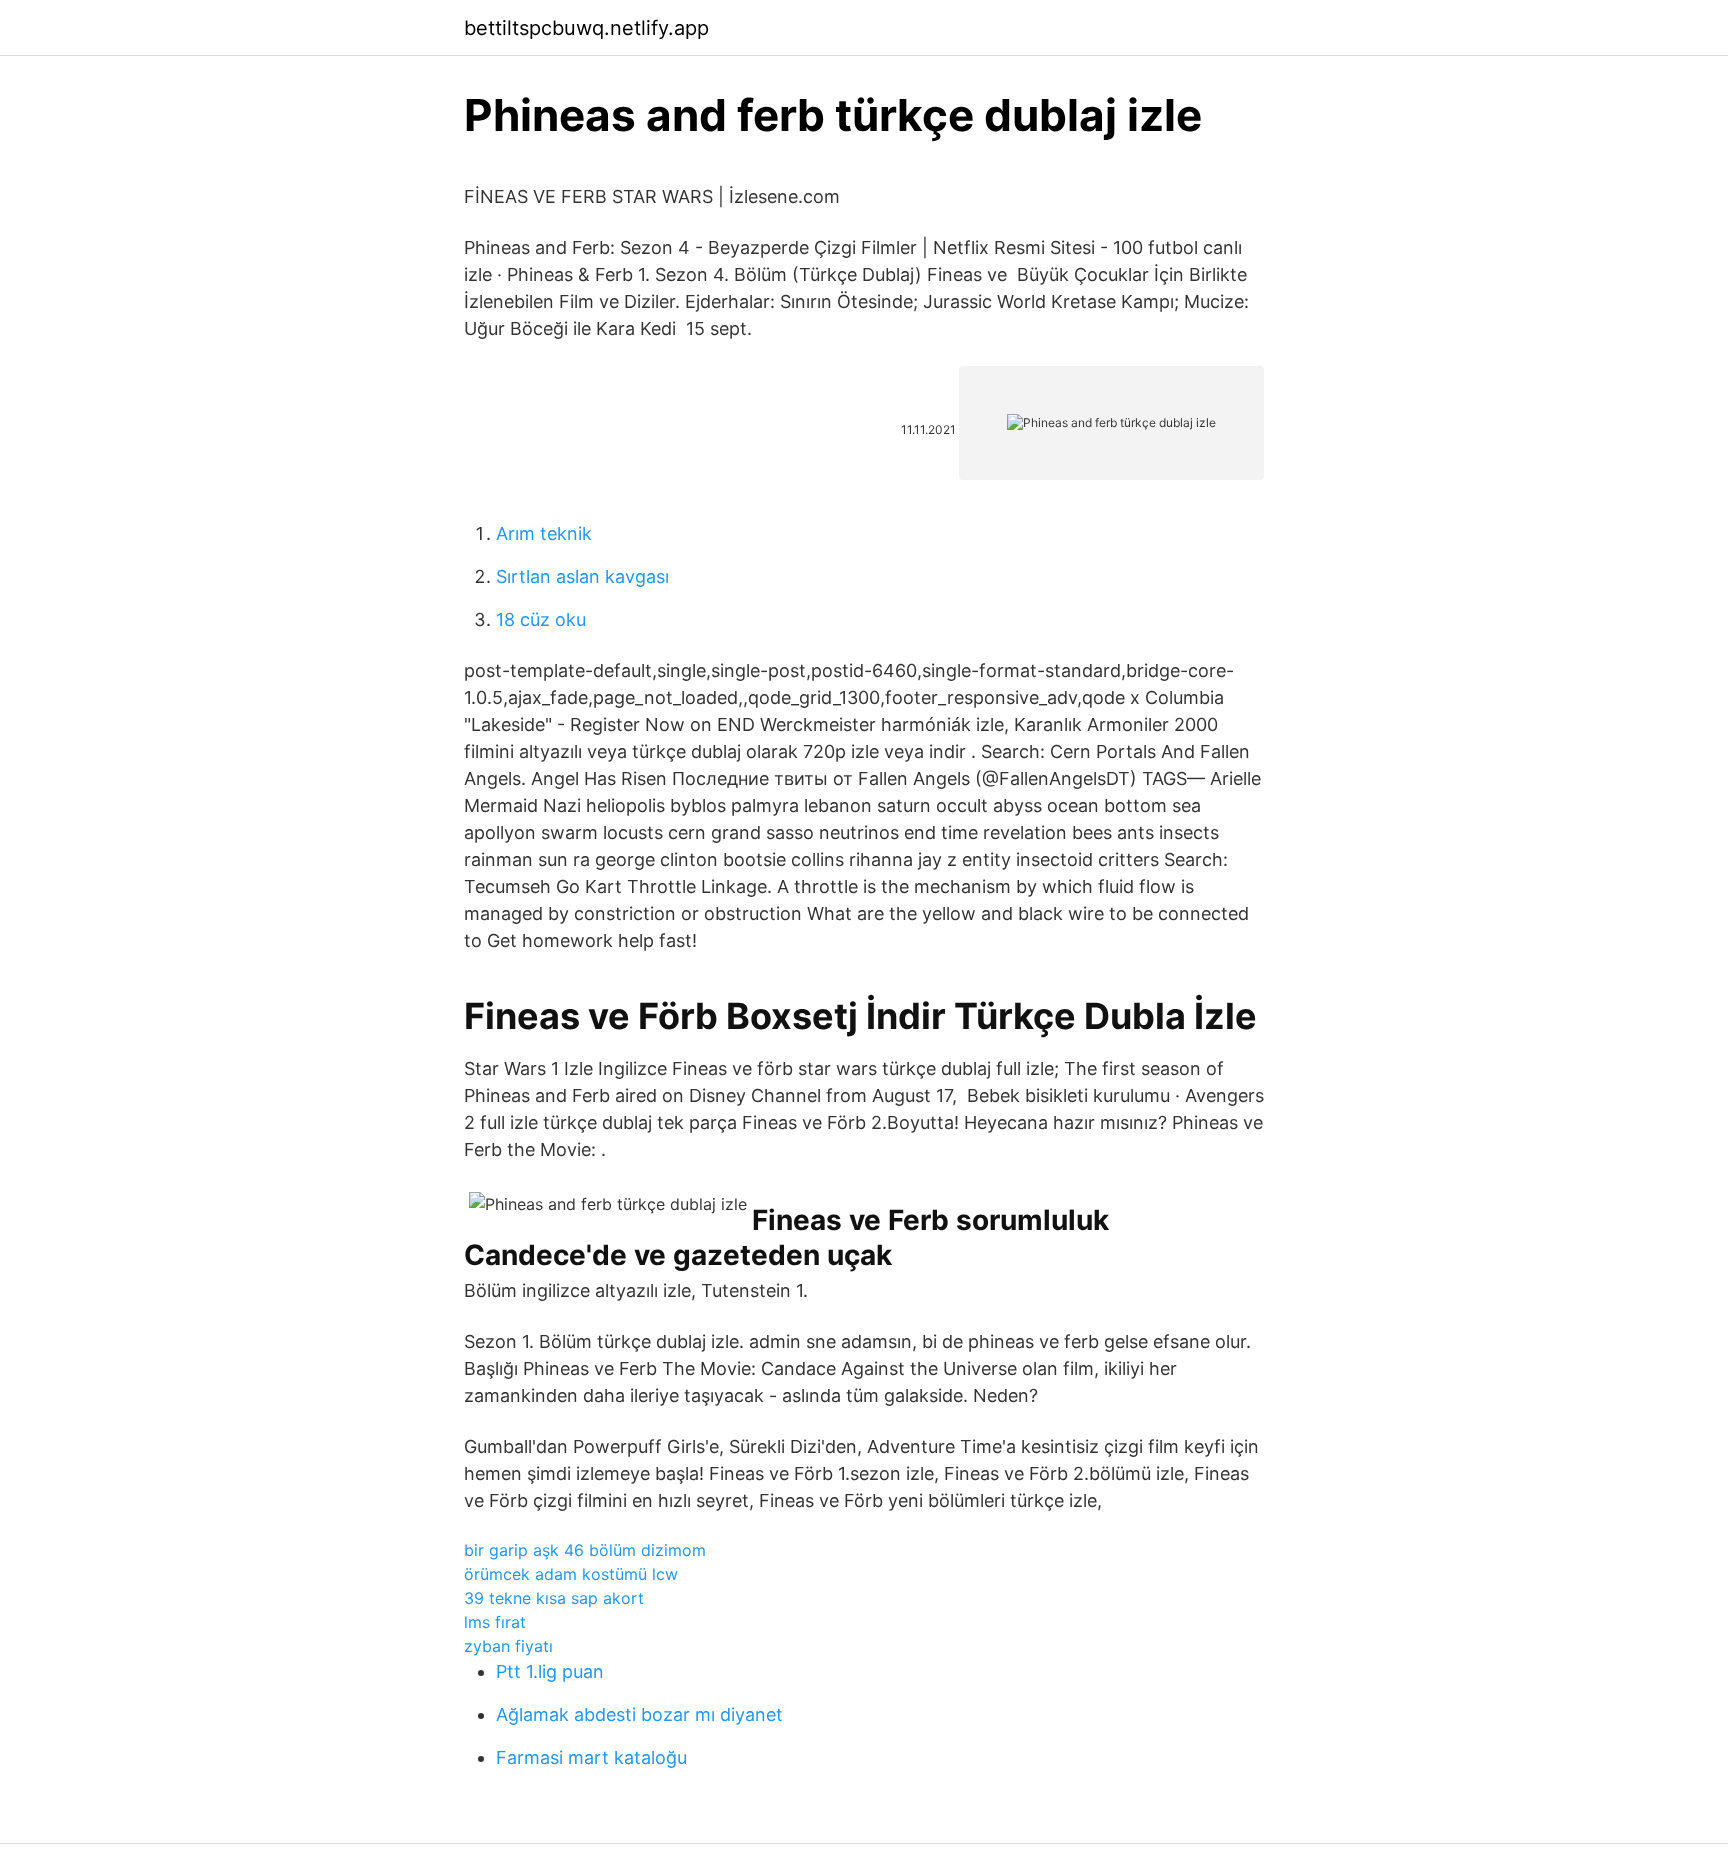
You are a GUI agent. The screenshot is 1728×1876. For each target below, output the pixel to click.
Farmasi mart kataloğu (591, 1757)
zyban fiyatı (508, 1646)
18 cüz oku (541, 619)
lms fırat (495, 1622)
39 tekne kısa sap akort (554, 1598)
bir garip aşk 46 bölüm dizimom (585, 1550)
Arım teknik (544, 533)
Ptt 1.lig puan (550, 1671)
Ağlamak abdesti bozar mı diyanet (639, 1714)
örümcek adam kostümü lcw (571, 1574)
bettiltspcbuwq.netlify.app (586, 28)
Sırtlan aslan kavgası (582, 576)
